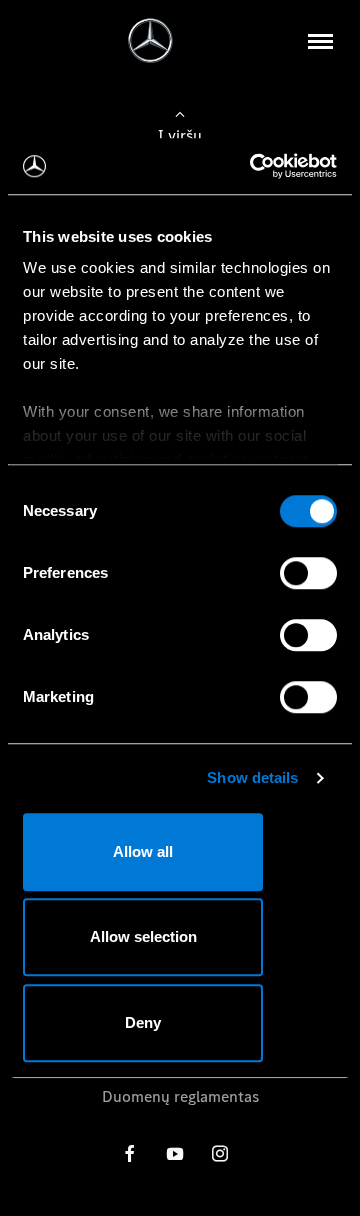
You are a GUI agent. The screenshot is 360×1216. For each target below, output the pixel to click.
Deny (143, 1022)
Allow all (143, 851)
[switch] (308, 573)
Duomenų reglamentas (180, 1096)
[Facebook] (130, 1153)
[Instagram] (220, 1153)
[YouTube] (175, 1153)
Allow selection (143, 936)
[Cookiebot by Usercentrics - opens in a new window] (254, 166)
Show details (252, 777)
